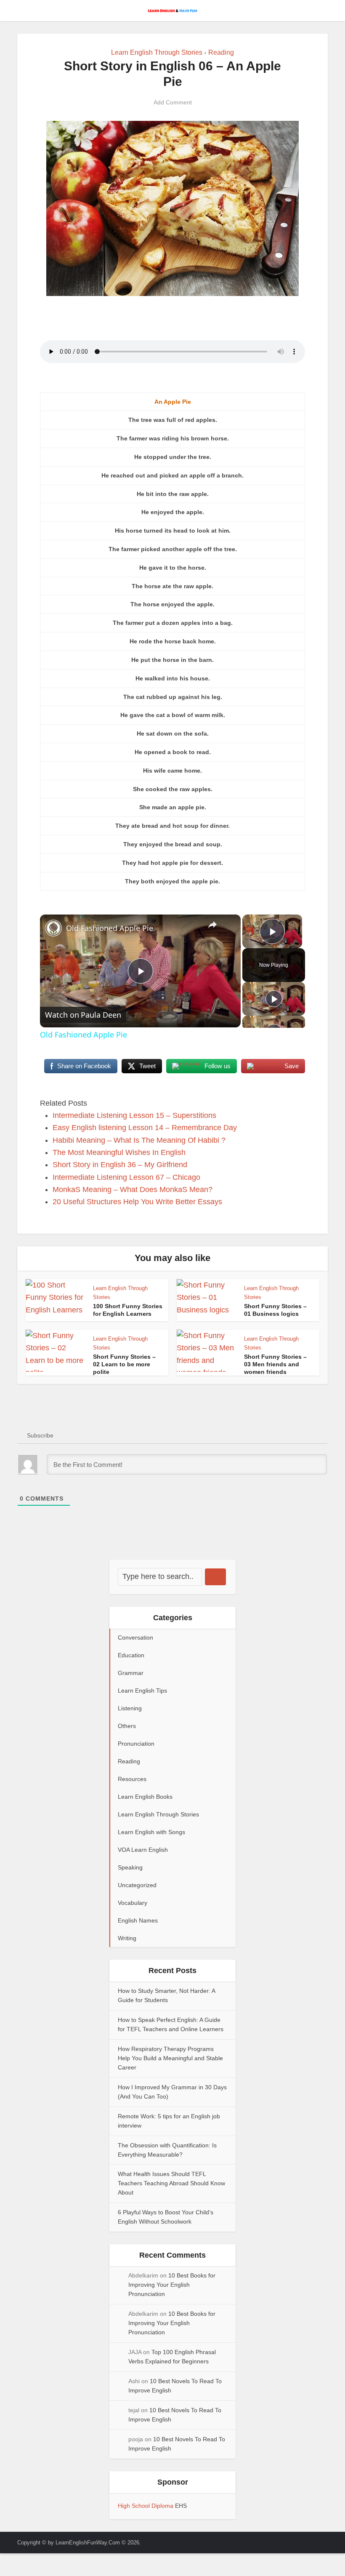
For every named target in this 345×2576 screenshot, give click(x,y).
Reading (221, 52)
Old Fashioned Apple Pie (110, 928)
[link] (53, 928)
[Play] (274, 999)
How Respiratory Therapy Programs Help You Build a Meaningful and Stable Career (170, 2058)
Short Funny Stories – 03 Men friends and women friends (275, 1364)
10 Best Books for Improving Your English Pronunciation (172, 2285)
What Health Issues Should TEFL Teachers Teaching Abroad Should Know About (171, 2183)
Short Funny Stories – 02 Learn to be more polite (124, 1364)
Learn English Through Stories (157, 52)
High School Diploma (146, 2506)
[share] (212, 925)
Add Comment (173, 102)
